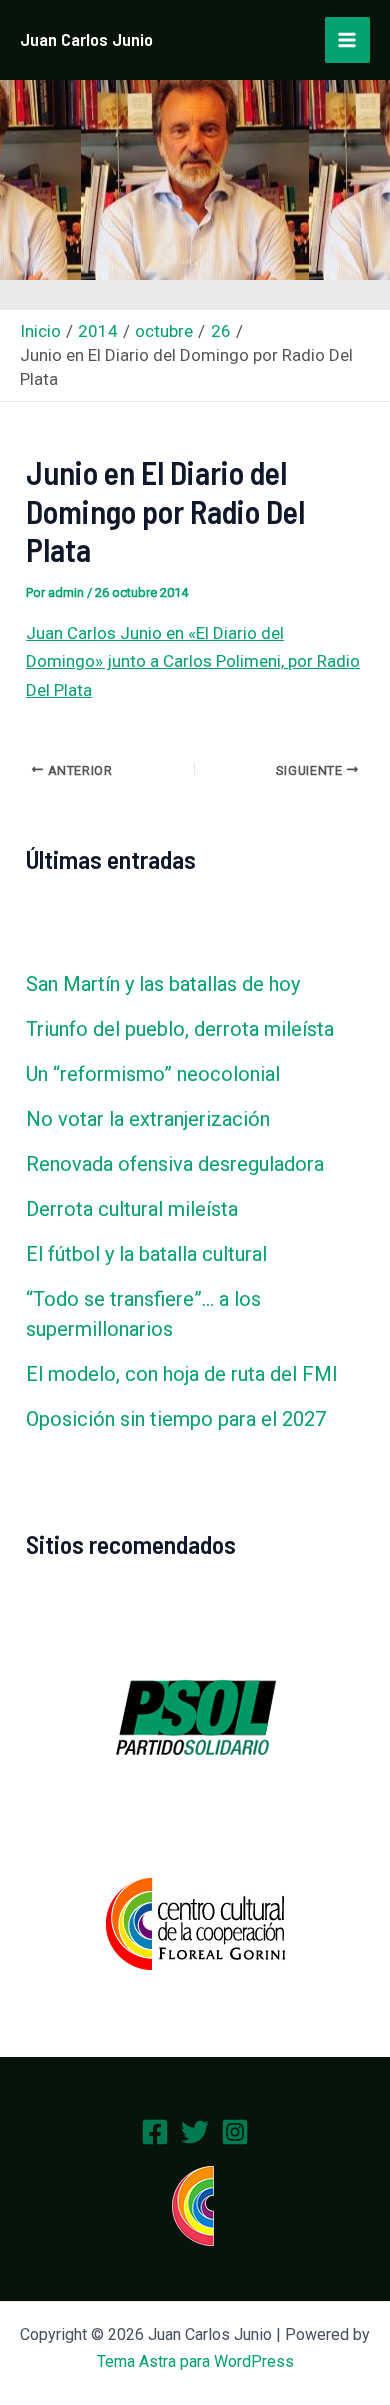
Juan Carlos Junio (86, 39)
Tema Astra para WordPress (195, 2361)
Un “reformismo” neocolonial (153, 1074)
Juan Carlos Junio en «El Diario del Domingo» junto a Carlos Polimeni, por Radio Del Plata (193, 661)
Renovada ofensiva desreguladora (175, 1164)
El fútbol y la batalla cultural (146, 1254)
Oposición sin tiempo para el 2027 (176, 1419)
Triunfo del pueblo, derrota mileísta (180, 1029)
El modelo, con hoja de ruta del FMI (182, 1374)
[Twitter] (195, 2132)
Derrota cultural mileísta (132, 1209)
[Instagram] (235, 2132)
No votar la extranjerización (148, 1119)
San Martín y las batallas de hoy (163, 984)
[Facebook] (155, 2132)
